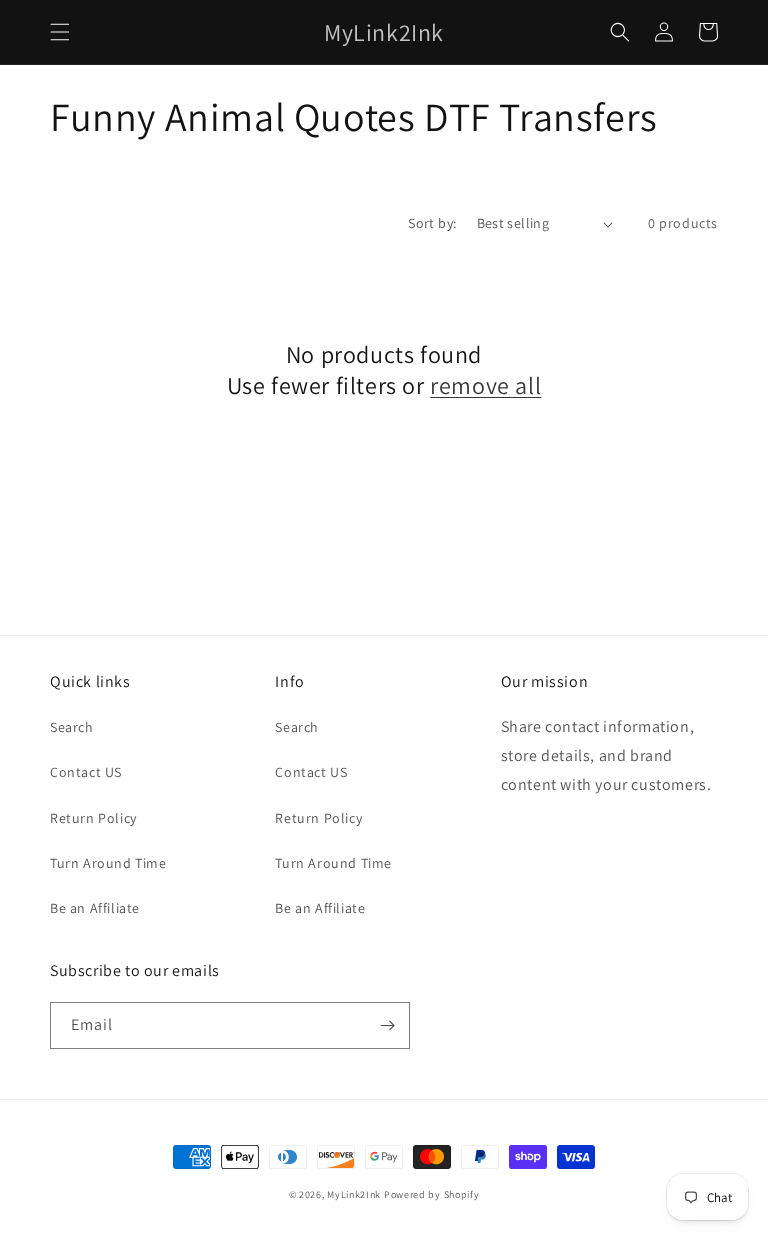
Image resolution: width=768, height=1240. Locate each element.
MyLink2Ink (354, 1194)
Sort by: (432, 223)
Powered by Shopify (432, 1194)
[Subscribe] (387, 1025)
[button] (60, 32)
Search (72, 727)
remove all (485, 385)
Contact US (86, 772)
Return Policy (93, 818)
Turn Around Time (108, 863)
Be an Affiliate (95, 908)
